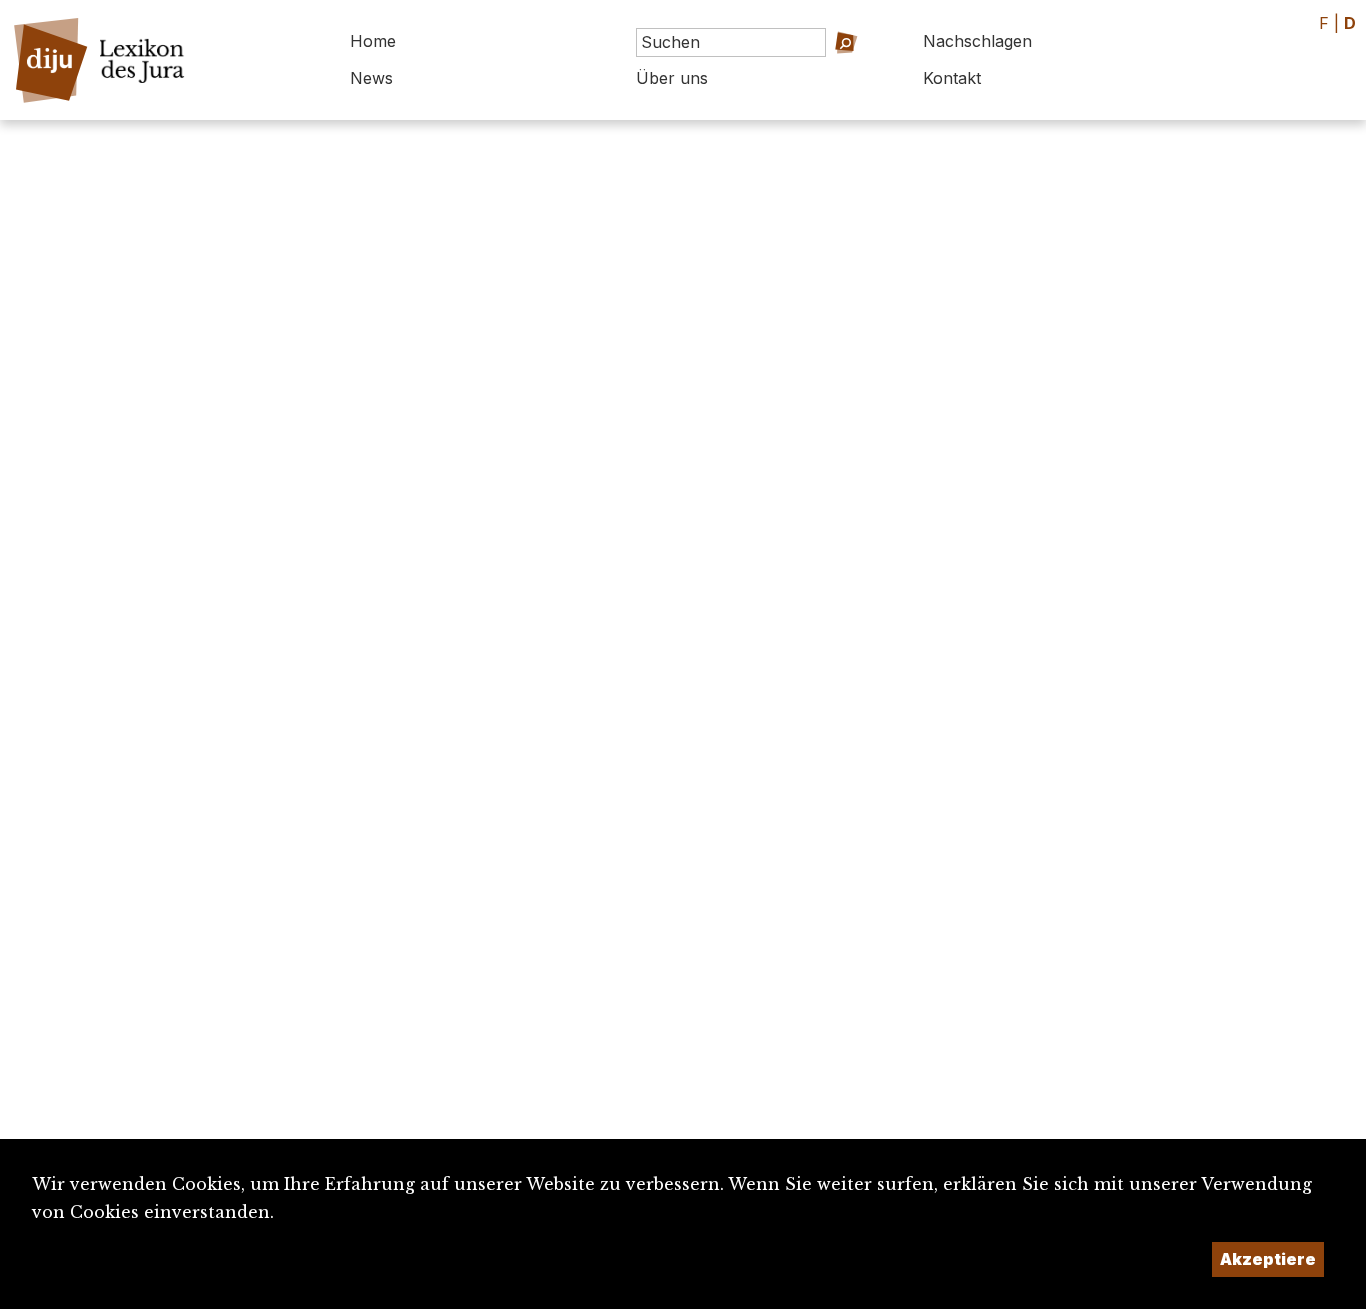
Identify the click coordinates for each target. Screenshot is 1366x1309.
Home (373, 41)
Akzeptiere (1268, 1259)
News (371, 78)
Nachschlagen (977, 41)
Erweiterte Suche (820, 70)
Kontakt (952, 78)
